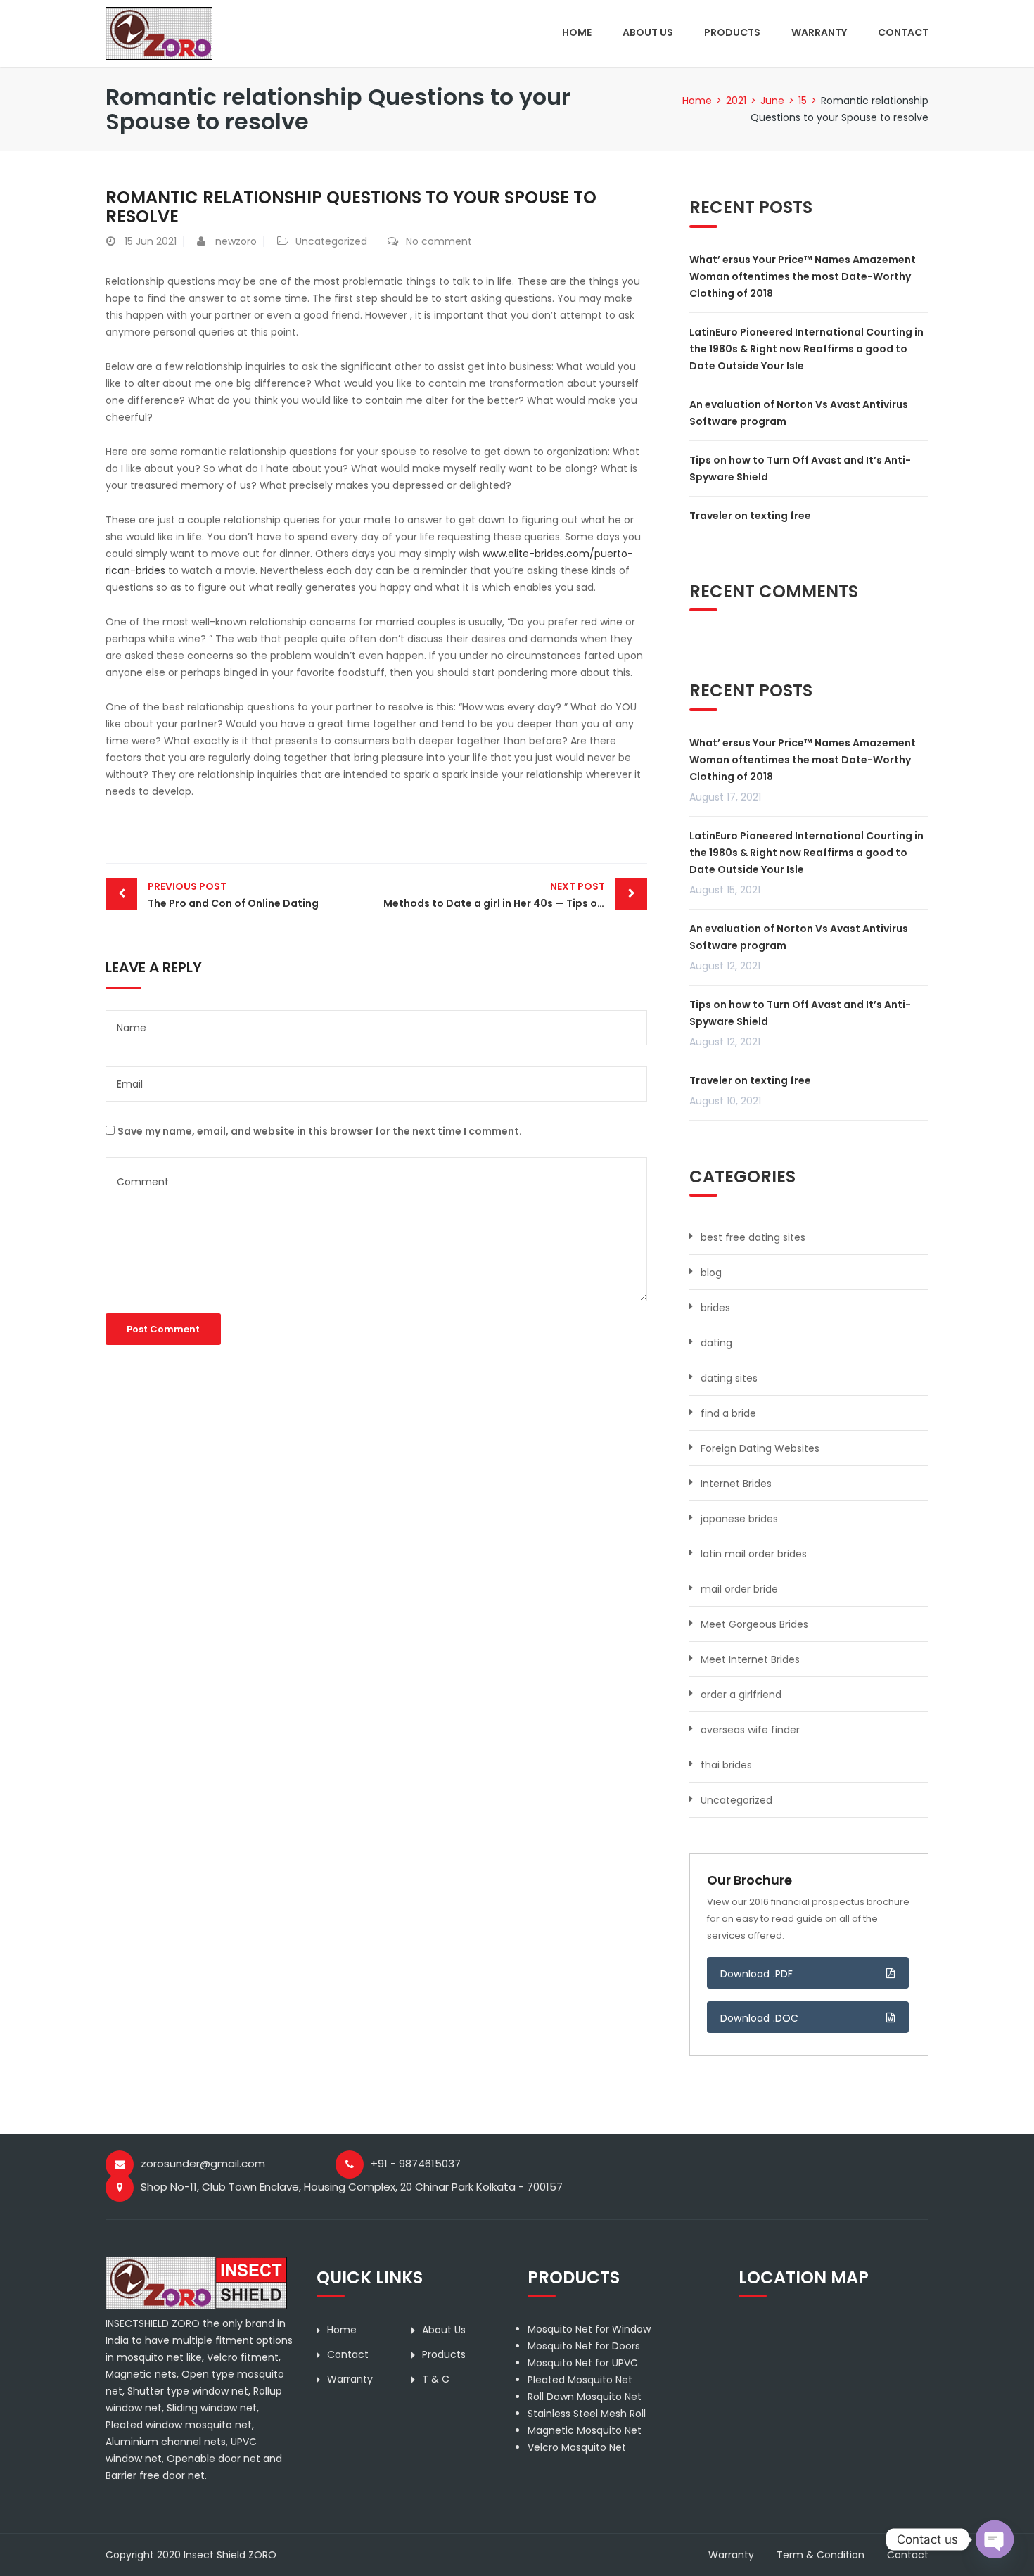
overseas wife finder (750, 1730)
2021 (736, 101)
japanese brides (739, 1519)
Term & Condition (821, 2555)
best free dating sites (753, 1237)
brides (715, 1308)
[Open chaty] (995, 2539)
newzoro (236, 241)
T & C (436, 2379)
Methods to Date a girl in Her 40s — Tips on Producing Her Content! (515, 895)
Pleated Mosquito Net (580, 2380)
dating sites (729, 1378)
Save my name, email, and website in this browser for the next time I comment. (320, 1131)
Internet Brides (736, 1484)
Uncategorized (331, 241)
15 (803, 101)
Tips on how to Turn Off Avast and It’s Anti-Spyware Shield (800, 468)
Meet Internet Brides (750, 1659)
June (772, 101)
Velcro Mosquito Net (577, 2447)
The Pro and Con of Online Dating (233, 895)
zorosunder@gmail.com (203, 2163)
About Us (648, 32)
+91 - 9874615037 (416, 2163)
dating (716, 1343)
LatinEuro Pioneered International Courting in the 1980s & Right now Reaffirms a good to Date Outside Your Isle (806, 349)
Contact (903, 32)
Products (732, 32)
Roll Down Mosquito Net (585, 2397)
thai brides (726, 1765)
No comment (439, 241)
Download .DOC (760, 2018)
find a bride (728, 1413)
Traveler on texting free (750, 516)
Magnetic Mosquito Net (585, 2430)
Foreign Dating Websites (760, 1448)
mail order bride (739, 1589)
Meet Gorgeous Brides (754, 1624)
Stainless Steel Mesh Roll (587, 2414)
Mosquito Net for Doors (584, 2346)
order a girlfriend (741, 1695)
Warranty (819, 32)
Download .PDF (757, 1974)
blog (711, 1273)
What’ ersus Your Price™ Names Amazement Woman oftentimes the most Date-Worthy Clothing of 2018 (803, 276)
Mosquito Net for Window (589, 2329)
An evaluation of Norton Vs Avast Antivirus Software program (799, 413)
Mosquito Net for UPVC (583, 2363)
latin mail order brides (754, 1554)
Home (577, 32)
